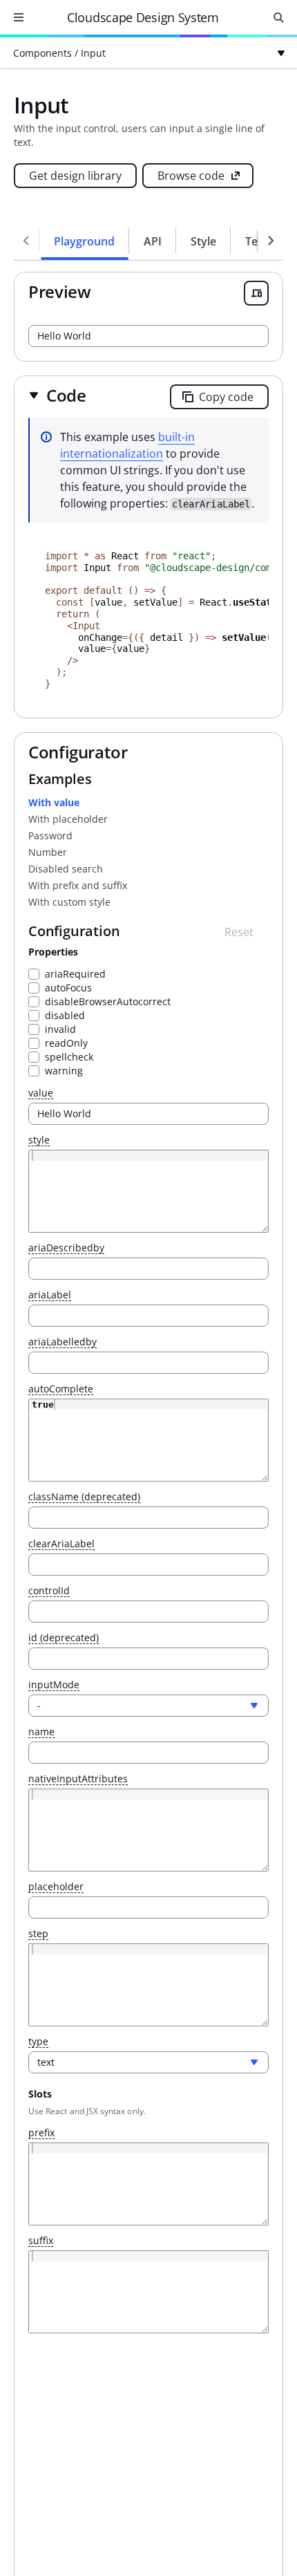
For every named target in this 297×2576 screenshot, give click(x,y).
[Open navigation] (19, 17)
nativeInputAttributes (78, 1779)
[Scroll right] (271, 241)
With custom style (69, 902)
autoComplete (61, 1389)
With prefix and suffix (78, 885)
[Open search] (278, 17)
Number (48, 852)
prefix (41, 2133)
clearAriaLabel (61, 1544)
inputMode (54, 1685)
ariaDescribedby (66, 1248)
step (38, 1934)
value (41, 1093)
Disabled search (66, 869)
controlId (49, 1591)
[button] (57, 395)
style (39, 1140)
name (41, 1732)
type (38, 2042)
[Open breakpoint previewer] (256, 293)
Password (50, 836)
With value (54, 802)
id (64, 1638)
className (84, 1497)
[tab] (85, 241)
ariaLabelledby (63, 1342)
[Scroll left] (26, 241)
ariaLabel (50, 1295)
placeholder (56, 1887)
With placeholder (68, 819)
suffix (41, 2241)
